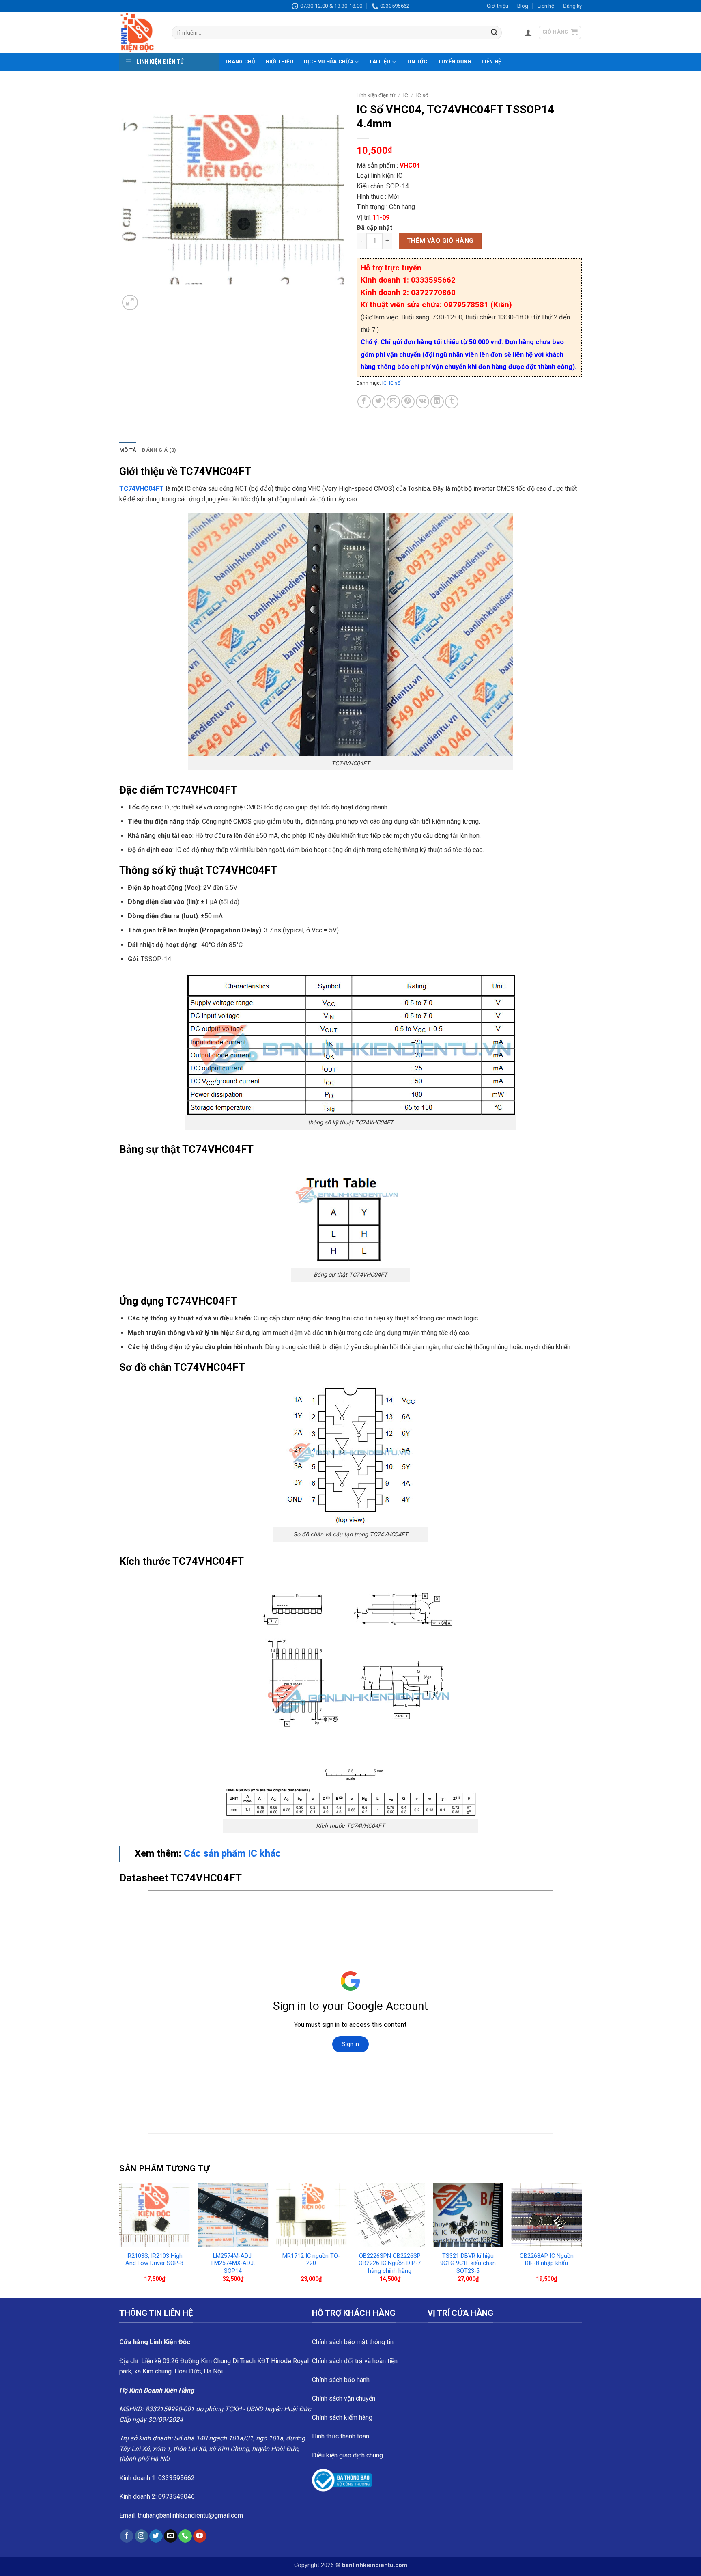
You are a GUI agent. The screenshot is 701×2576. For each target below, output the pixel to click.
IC (406, 95)
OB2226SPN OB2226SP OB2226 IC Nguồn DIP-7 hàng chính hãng (390, 2263)
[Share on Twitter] (379, 402)
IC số (422, 95)
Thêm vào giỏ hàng (440, 241)
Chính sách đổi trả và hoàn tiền (355, 2361)
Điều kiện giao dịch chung (347, 2455)
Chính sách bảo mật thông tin (353, 2342)
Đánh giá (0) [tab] (159, 450)
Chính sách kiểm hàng (342, 2417)
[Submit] (494, 33)
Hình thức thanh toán (341, 2436)
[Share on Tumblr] (452, 402)
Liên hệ (546, 6)
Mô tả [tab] (128, 450)
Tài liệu (380, 61)
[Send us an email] (171, 2536)
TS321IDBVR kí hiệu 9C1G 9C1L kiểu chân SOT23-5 (468, 2263)
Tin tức (417, 61)
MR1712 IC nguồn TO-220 (311, 2260)
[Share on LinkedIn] (437, 402)
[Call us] (185, 2536)
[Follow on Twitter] (156, 2536)
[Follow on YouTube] (200, 2536)
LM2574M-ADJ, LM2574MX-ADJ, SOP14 (233, 2263)
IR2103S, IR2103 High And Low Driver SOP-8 (154, 2260)
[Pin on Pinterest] (408, 402)
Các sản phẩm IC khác (232, 1853)
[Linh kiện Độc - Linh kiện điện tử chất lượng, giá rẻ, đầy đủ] (139, 32)
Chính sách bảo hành (341, 2380)
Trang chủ (240, 61)
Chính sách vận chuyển (344, 2398)
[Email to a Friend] (393, 402)
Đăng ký (572, 6)
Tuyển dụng (455, 61)
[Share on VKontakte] (423, 402)
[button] (528, 32)
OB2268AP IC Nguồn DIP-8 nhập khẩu (547, 2260)
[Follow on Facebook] (127, 2536)
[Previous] (120, 2240)
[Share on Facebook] (364, 402)
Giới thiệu (498, 6)
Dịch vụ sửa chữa (329, 61)
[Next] (581, 2240)
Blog (523, 6)
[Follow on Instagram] (141, 2536)
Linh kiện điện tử (376, 95)
